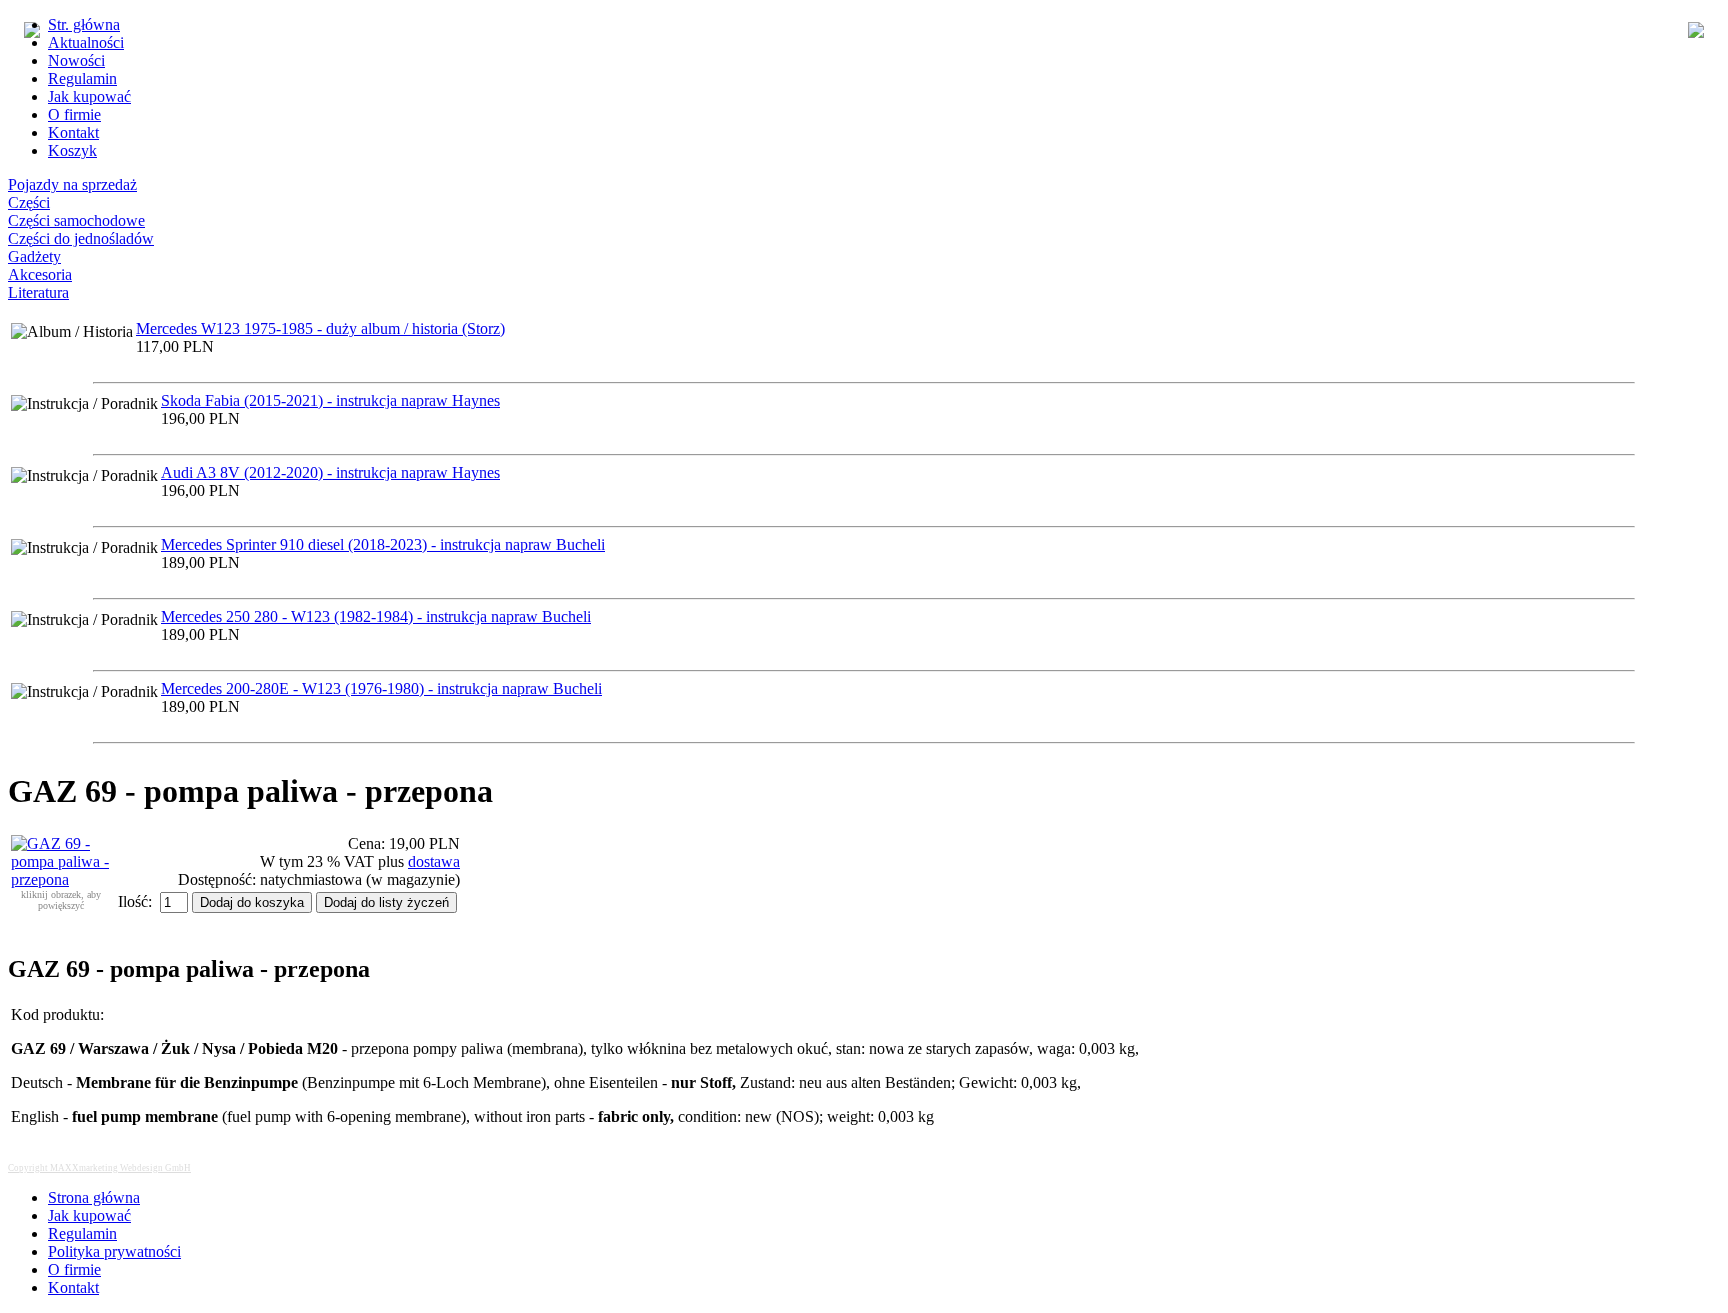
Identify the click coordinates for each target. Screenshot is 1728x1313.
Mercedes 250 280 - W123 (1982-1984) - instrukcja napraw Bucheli (376, 616)
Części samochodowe (76, 220)
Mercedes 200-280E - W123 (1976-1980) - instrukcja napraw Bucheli (381, 688)
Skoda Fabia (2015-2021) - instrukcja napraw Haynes (330, 400)
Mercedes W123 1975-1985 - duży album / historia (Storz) (320, 328)
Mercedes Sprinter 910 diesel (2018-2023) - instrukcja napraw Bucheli (383, 544)
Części (29, 202)
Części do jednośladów (81, 238)
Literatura (38, 292)
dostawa (434, 861)
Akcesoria (40, 274)
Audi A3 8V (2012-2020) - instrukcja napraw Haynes (330, 472)
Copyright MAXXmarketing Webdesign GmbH (99, 1168)
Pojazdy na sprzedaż (72, 184)
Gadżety (34, 256)
